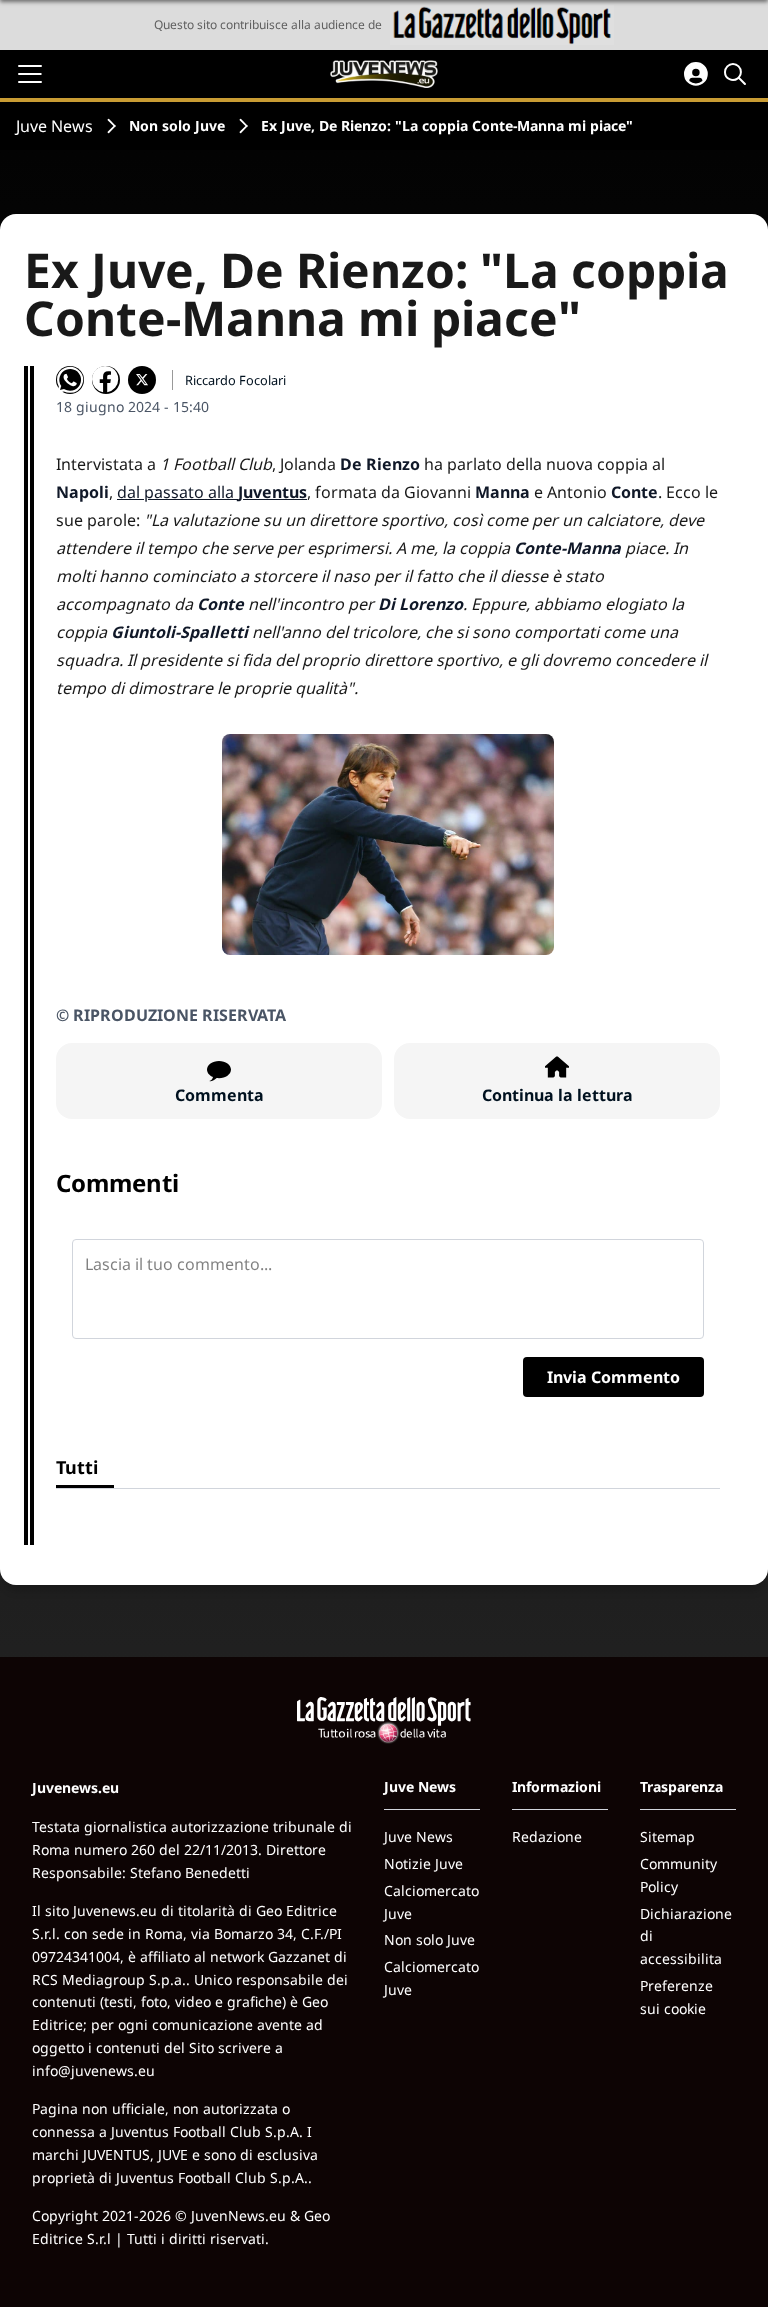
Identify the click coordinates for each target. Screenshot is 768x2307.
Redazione (547, 1836)
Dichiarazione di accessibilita (686, 1936)
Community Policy (678, 1875)
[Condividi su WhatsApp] (70, 380)
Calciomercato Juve (431, 1902)
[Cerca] (738, 74)
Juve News (54, 126)
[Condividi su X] (142, 380)
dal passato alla (212, 492)
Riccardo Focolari (235, 380)
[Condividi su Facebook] (106, 380)
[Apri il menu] (30, 74)
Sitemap (667, 1836)
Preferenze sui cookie (676, 1997)
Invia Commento (613, 1377)
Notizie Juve (423, 1863)
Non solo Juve (177, 125)
